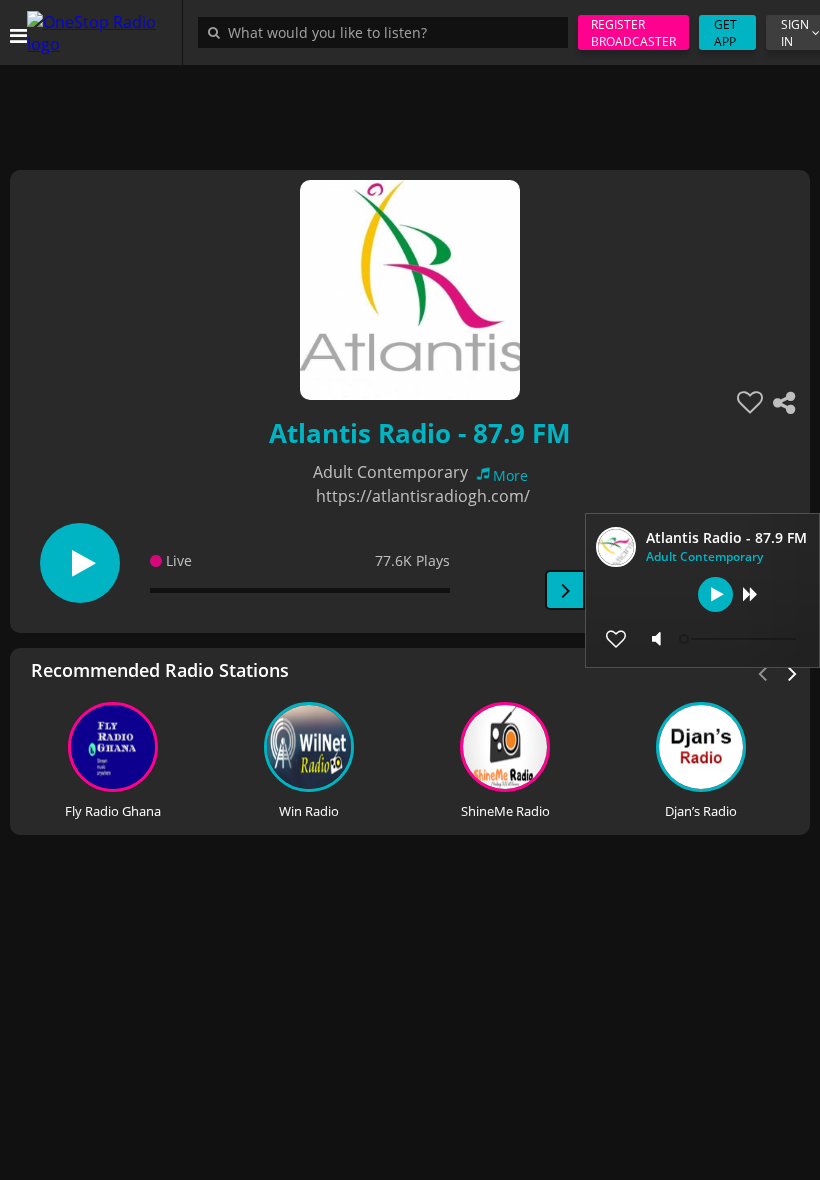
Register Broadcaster (633, 33)
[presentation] (793, 672)
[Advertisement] (410, 110)
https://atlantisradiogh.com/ (423, 496)
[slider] (740, 639)
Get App (725, 33)
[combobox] (388, 32)
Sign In (795, 33)
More (510, 475)
